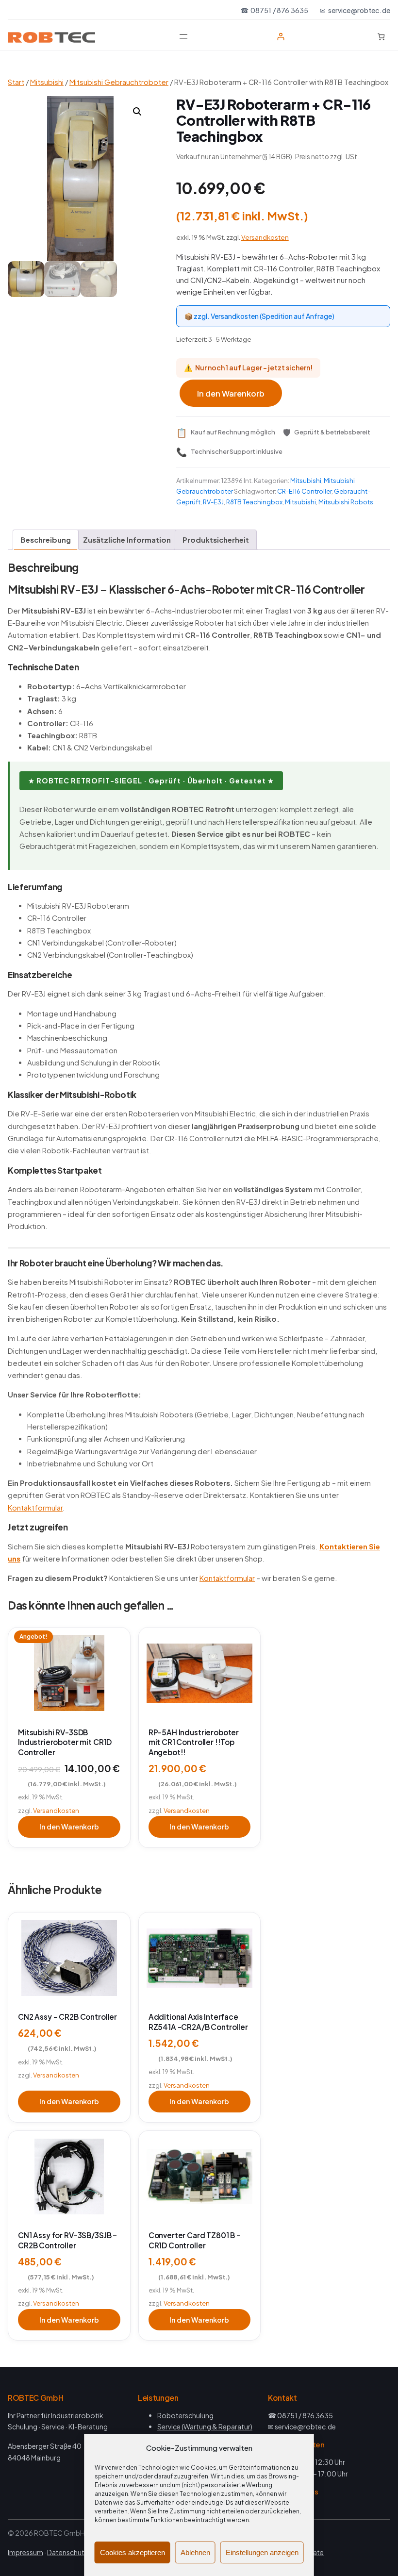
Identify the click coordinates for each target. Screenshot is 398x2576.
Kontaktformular (35, 1508)
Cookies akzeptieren (133, 2552)
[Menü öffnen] (183, 36)
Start (16, 82)
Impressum (25, 2552)
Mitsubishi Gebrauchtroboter (119, 82)
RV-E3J (213, 502)
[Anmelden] (281, 37)
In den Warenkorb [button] (69, 1827)
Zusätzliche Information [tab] (127, 540)
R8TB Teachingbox (254, 502)
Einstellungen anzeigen (262, 2552)
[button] (137, 112)
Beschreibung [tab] (46, 540)
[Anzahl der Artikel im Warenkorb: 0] (381, 37)
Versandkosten (265, 237)
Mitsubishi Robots (346, 502)
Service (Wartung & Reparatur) (205, 2426)
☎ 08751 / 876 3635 (274, 10)
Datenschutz (67, 2552)
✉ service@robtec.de (355, 10)
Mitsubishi (47, 82)
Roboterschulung (185, 2415)
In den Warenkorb (231, 393)
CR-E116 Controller (304, 491)
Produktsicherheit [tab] (216, 540)
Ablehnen (195, 2552)
